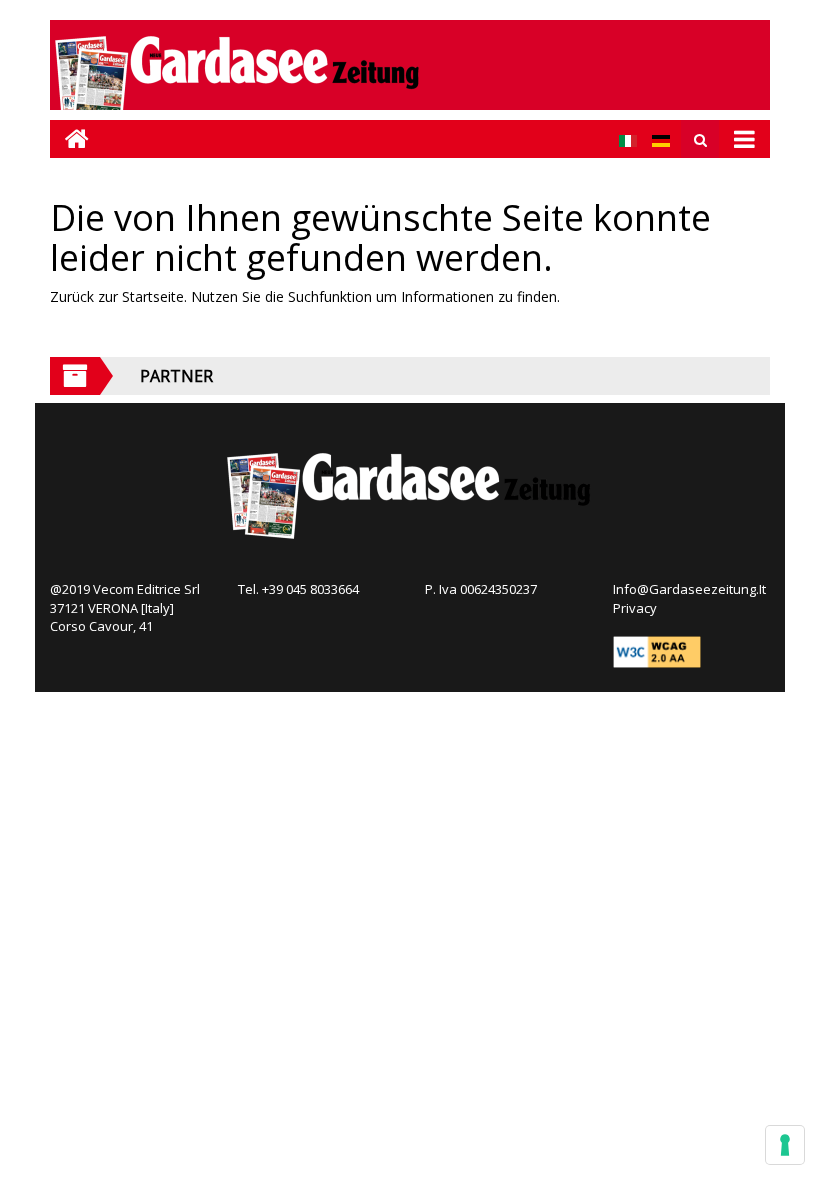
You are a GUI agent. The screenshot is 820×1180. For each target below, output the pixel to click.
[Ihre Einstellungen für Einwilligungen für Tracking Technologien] (785, 1145)
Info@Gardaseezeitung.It (689, 589)
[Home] (69, 138)
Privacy (635, 608)
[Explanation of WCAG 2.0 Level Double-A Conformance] (657, 650)
